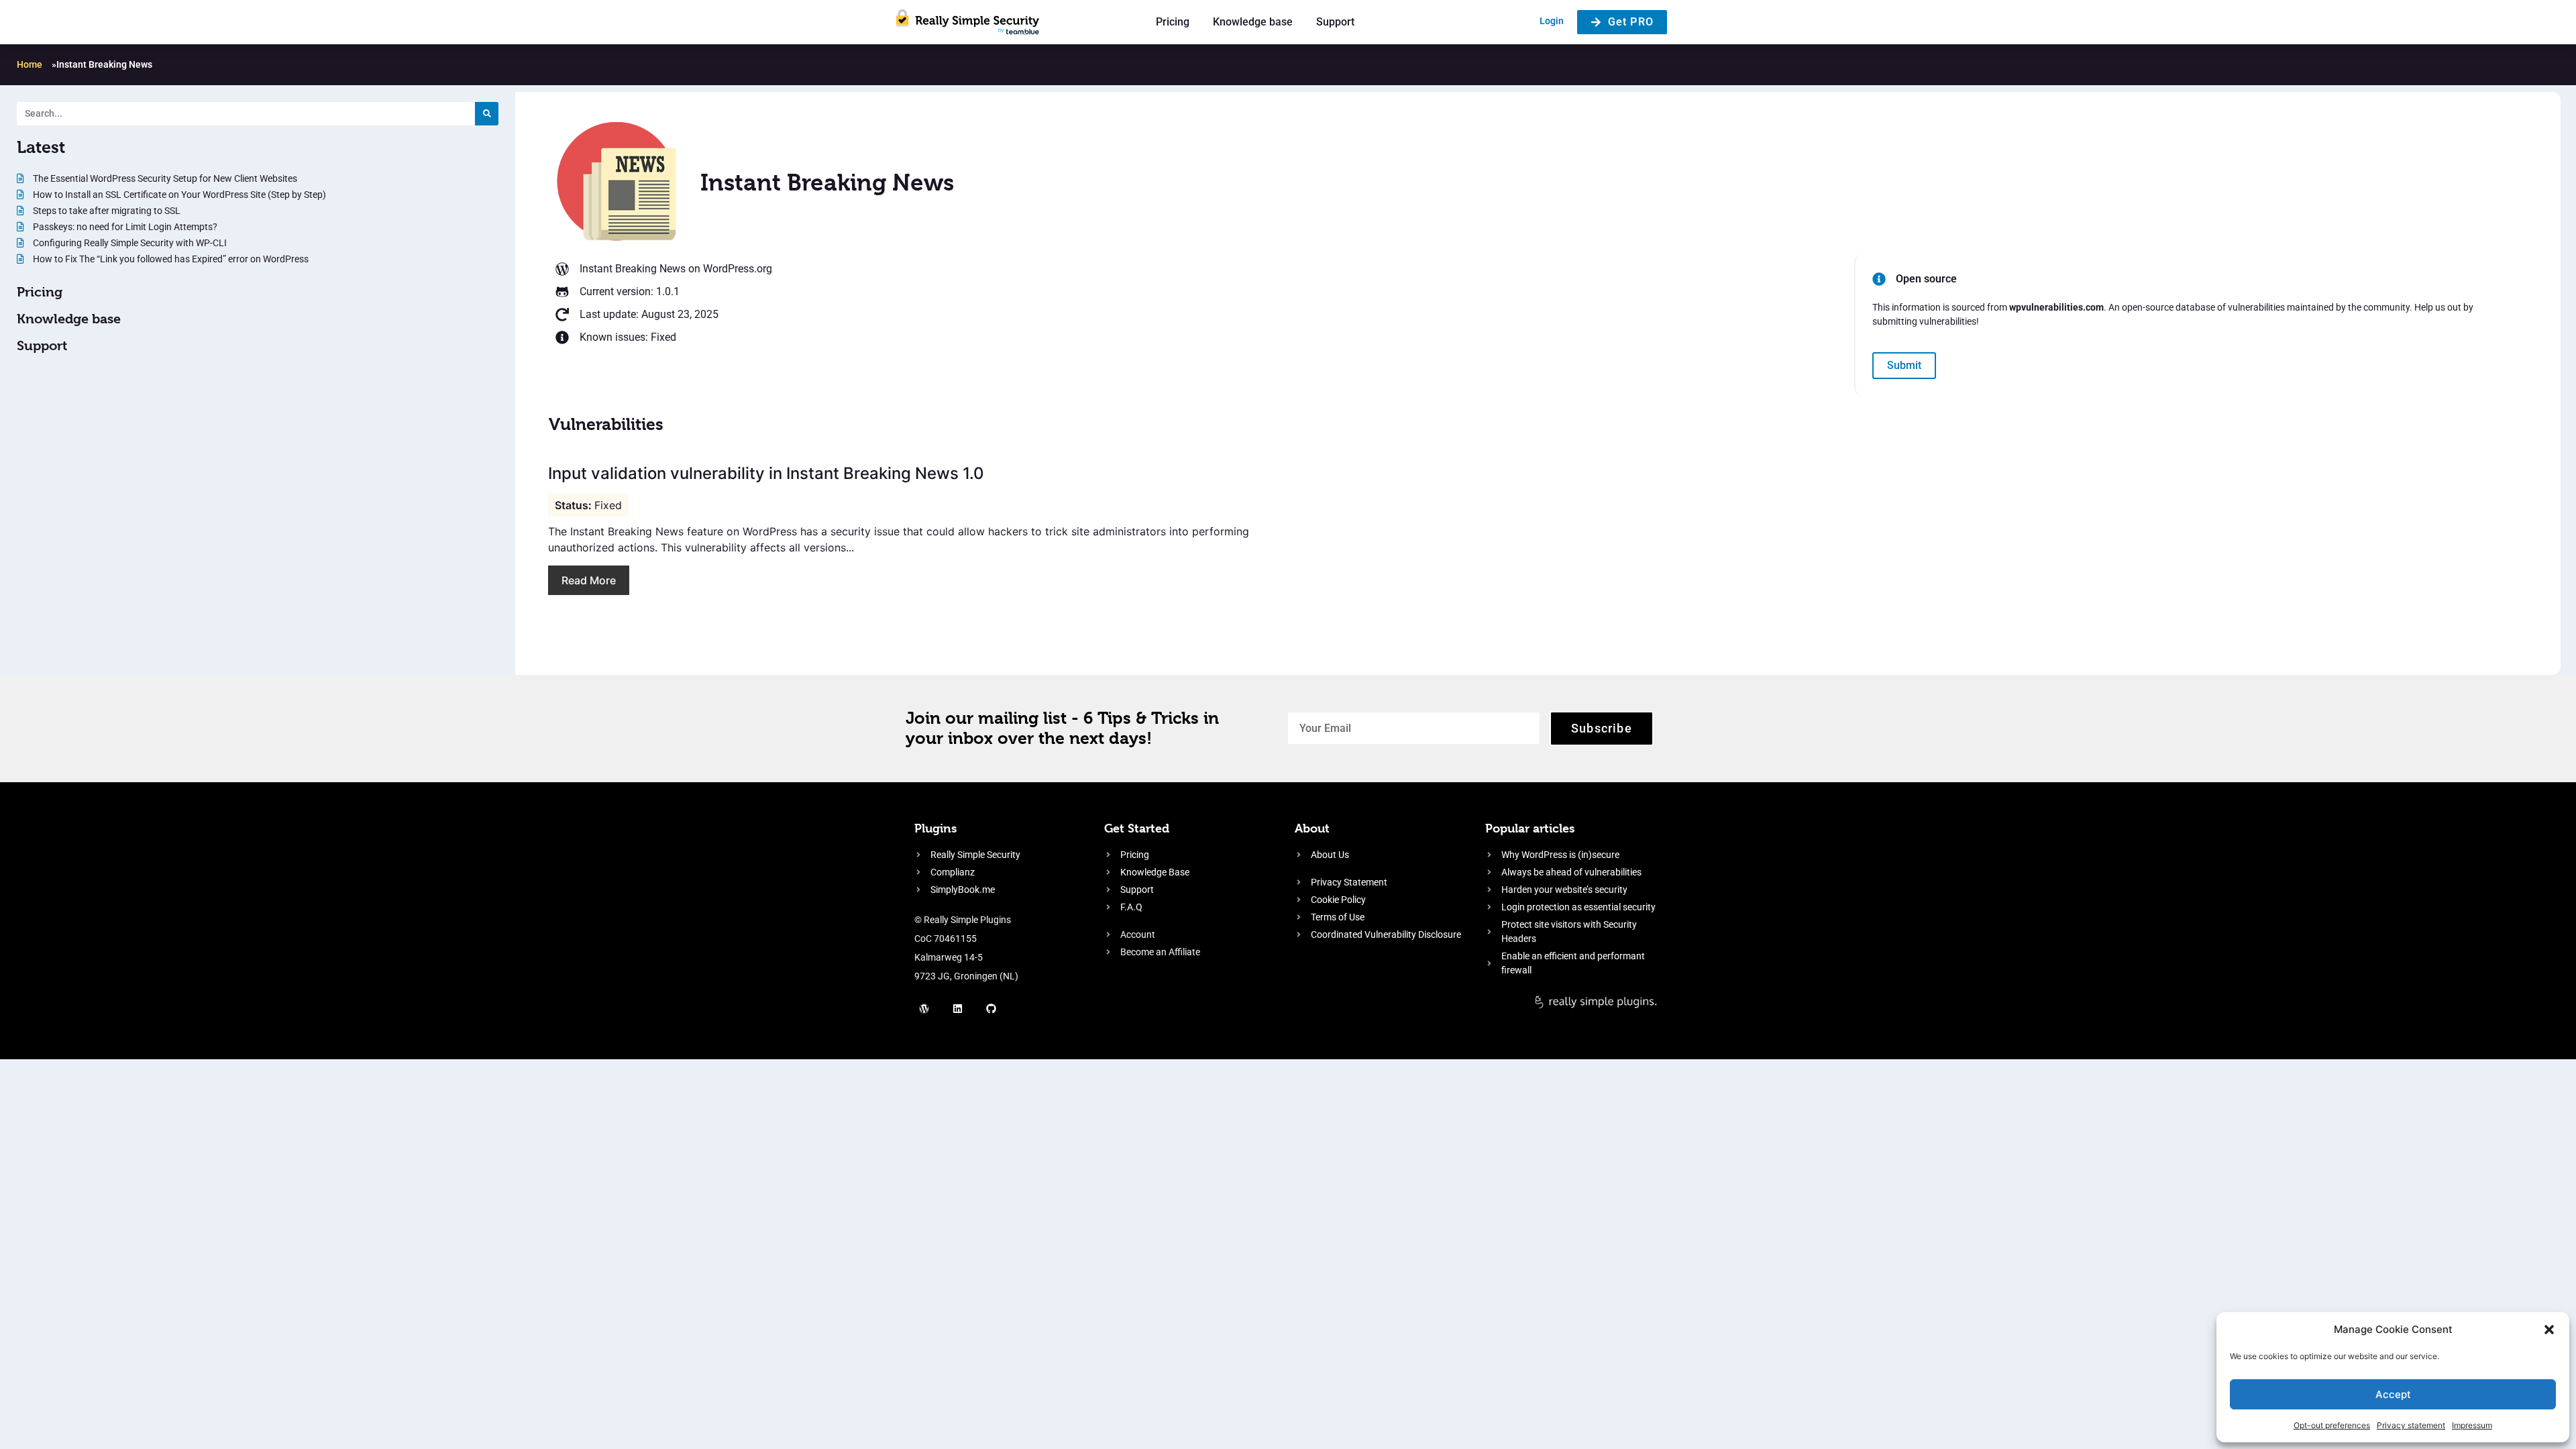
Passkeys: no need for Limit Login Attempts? (124, 227)
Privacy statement (2411, 1425)
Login (1552, 21)
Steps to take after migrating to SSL (106, 211)
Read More (589, 580)
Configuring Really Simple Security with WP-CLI (129, 243)
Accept (2393, 1394)
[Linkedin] (958, 1009)
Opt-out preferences (2332, 1425)
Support (1335, 22)
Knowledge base (1253, 22)
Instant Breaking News (633, 269)
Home (30, 64)
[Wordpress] (924, 1009)
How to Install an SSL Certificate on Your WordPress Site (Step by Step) (178, 195)
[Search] (487, 114)
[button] (2549, 1330)
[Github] (991, 1009)
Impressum (2472, 1425)
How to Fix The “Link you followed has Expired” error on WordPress (170, 259)
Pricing (1173, 22)
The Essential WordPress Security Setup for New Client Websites (164, 178)
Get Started (1137, 828)
